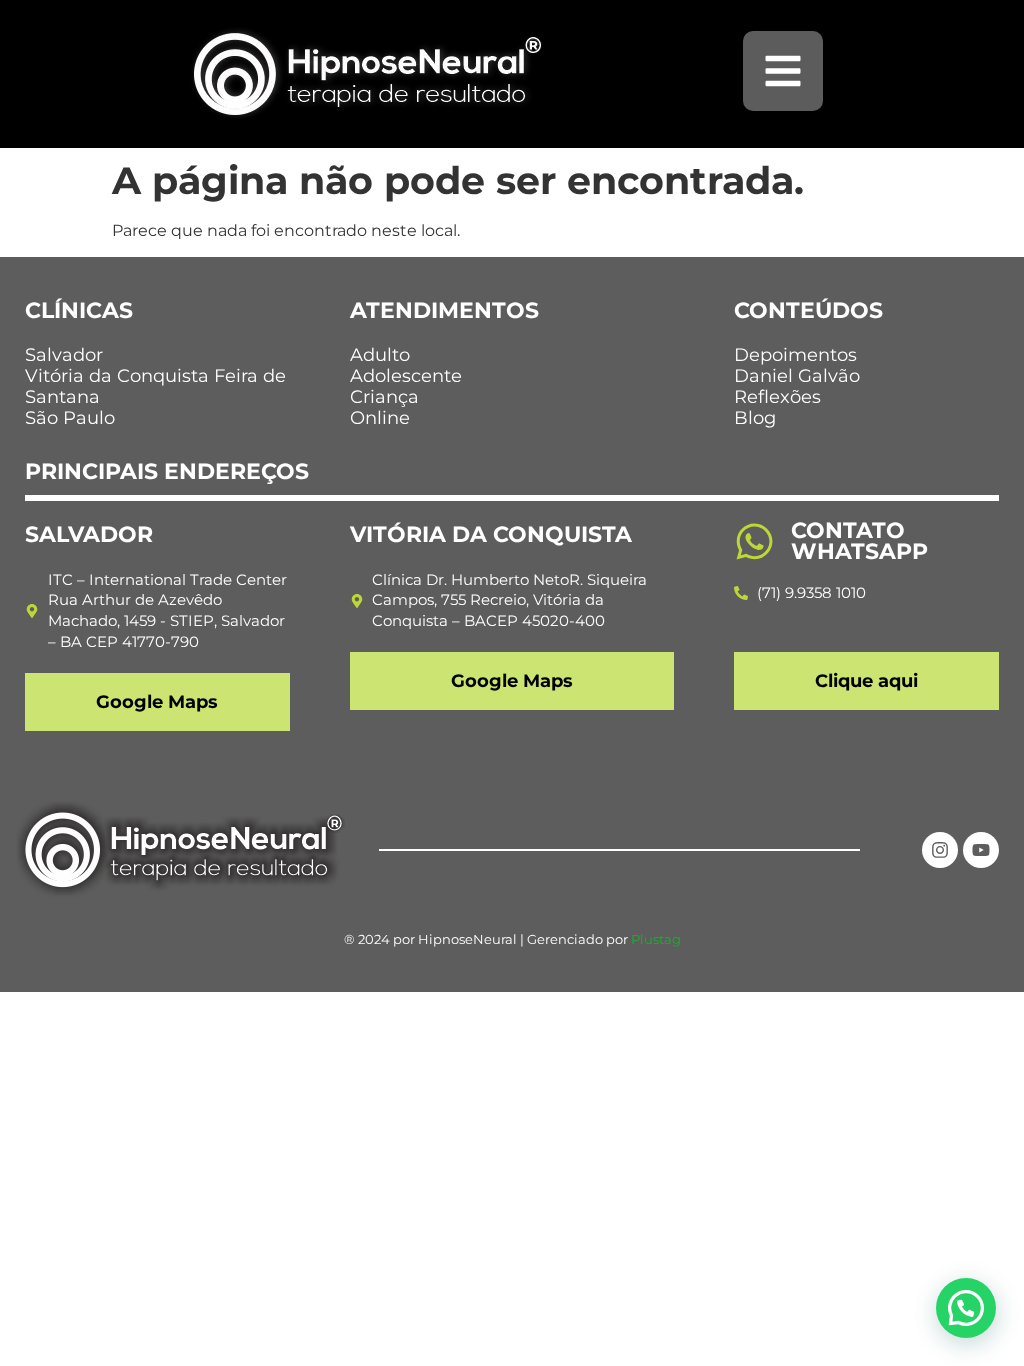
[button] (966, 1308)
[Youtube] (981, 850)
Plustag (656, 939)
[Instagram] (940, 850)
